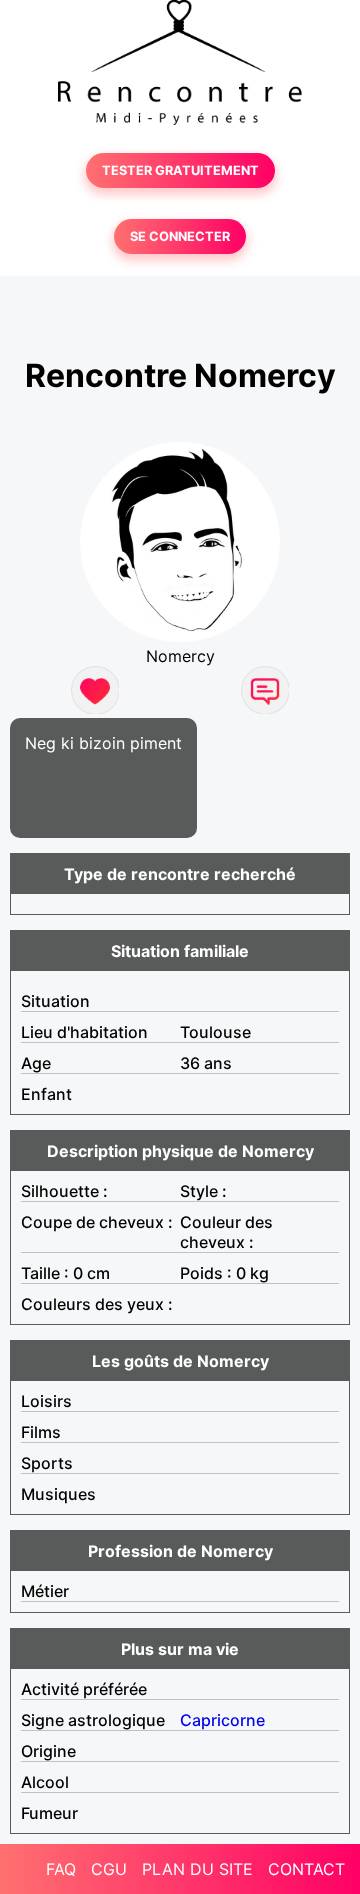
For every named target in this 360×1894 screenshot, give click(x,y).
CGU (109, 1869)
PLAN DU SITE (197, 1869)
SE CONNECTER (180, 236)
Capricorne (222, 1720)
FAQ (61, 1869)
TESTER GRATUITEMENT (180, 170)
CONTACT (306, 1869)
